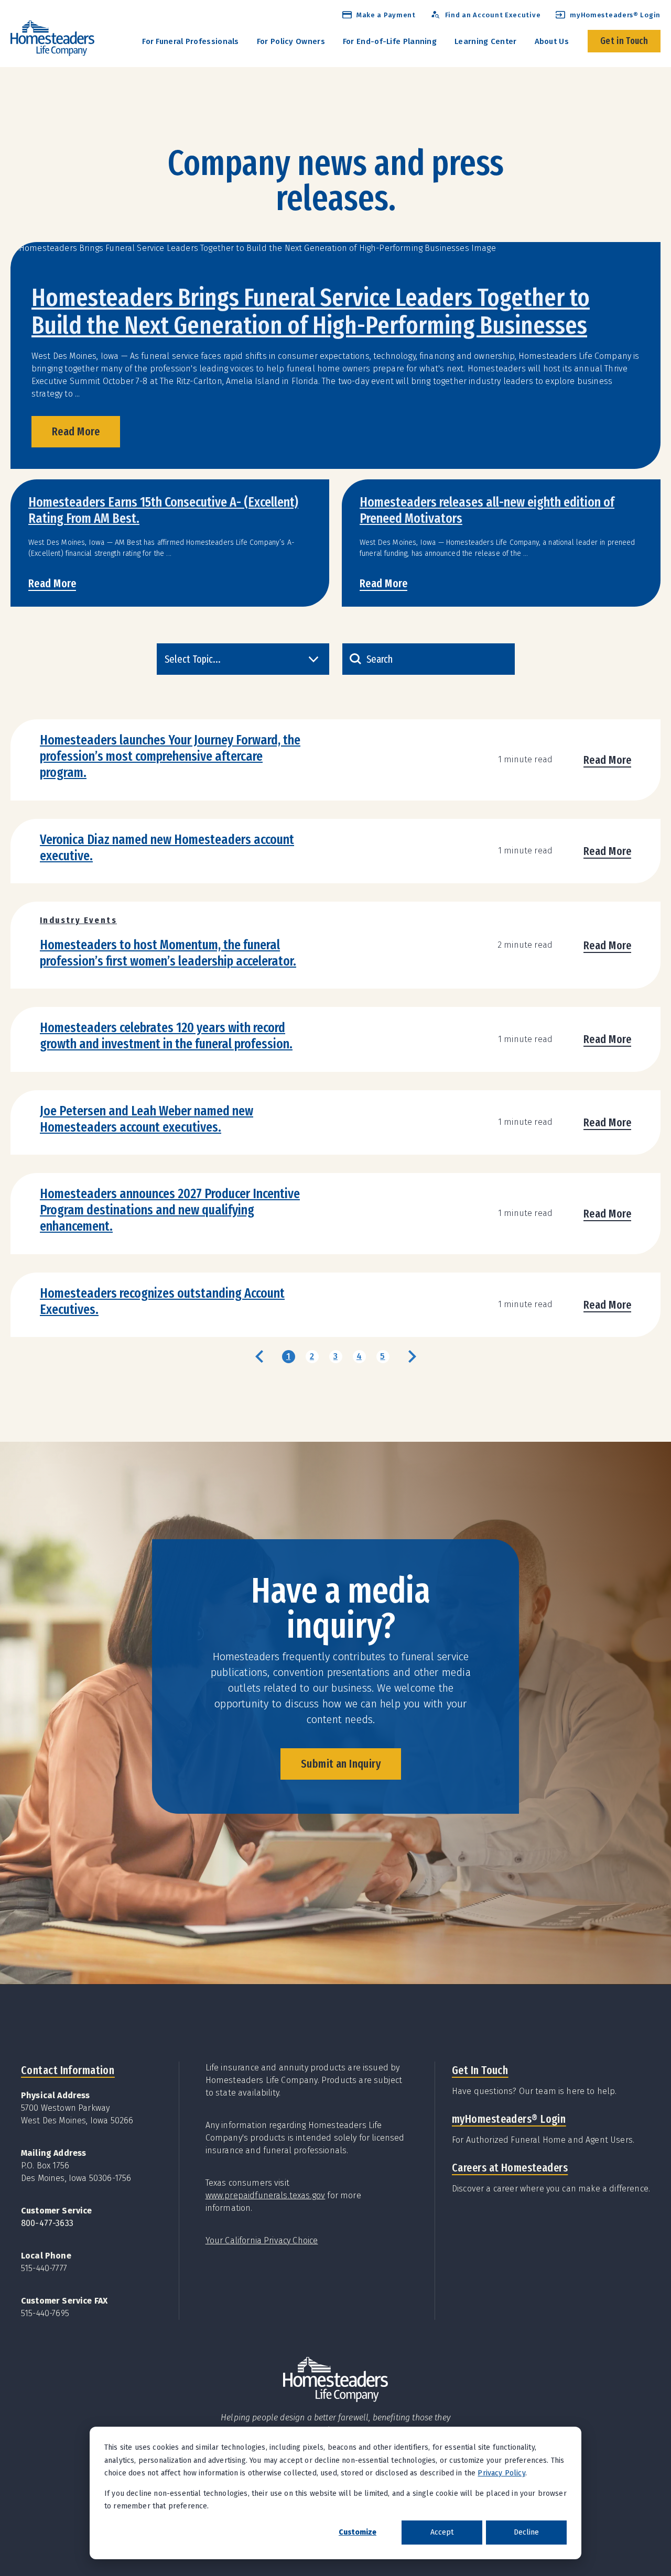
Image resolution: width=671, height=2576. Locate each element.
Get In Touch (480, 2070)
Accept (442, 2532)
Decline (526, 2532)
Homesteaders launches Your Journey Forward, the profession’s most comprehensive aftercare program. (170, 756)
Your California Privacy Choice (262, 2240)
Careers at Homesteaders (510, 2168)
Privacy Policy (501, 2473)
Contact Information (68, 2070)
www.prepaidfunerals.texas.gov (266, 2195)
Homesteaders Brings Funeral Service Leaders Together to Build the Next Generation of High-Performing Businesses (311, 311)
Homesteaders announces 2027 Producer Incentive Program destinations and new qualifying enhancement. (170, 1210)
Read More (76, 431)
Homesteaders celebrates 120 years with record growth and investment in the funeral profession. (166, 1036)
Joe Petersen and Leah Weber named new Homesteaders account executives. (147, 1119)
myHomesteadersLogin (509, 2119)
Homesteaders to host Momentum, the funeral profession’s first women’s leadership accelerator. (168, 953)
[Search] (355, 659)
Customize (358, 2532)
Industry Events (78, 920)
